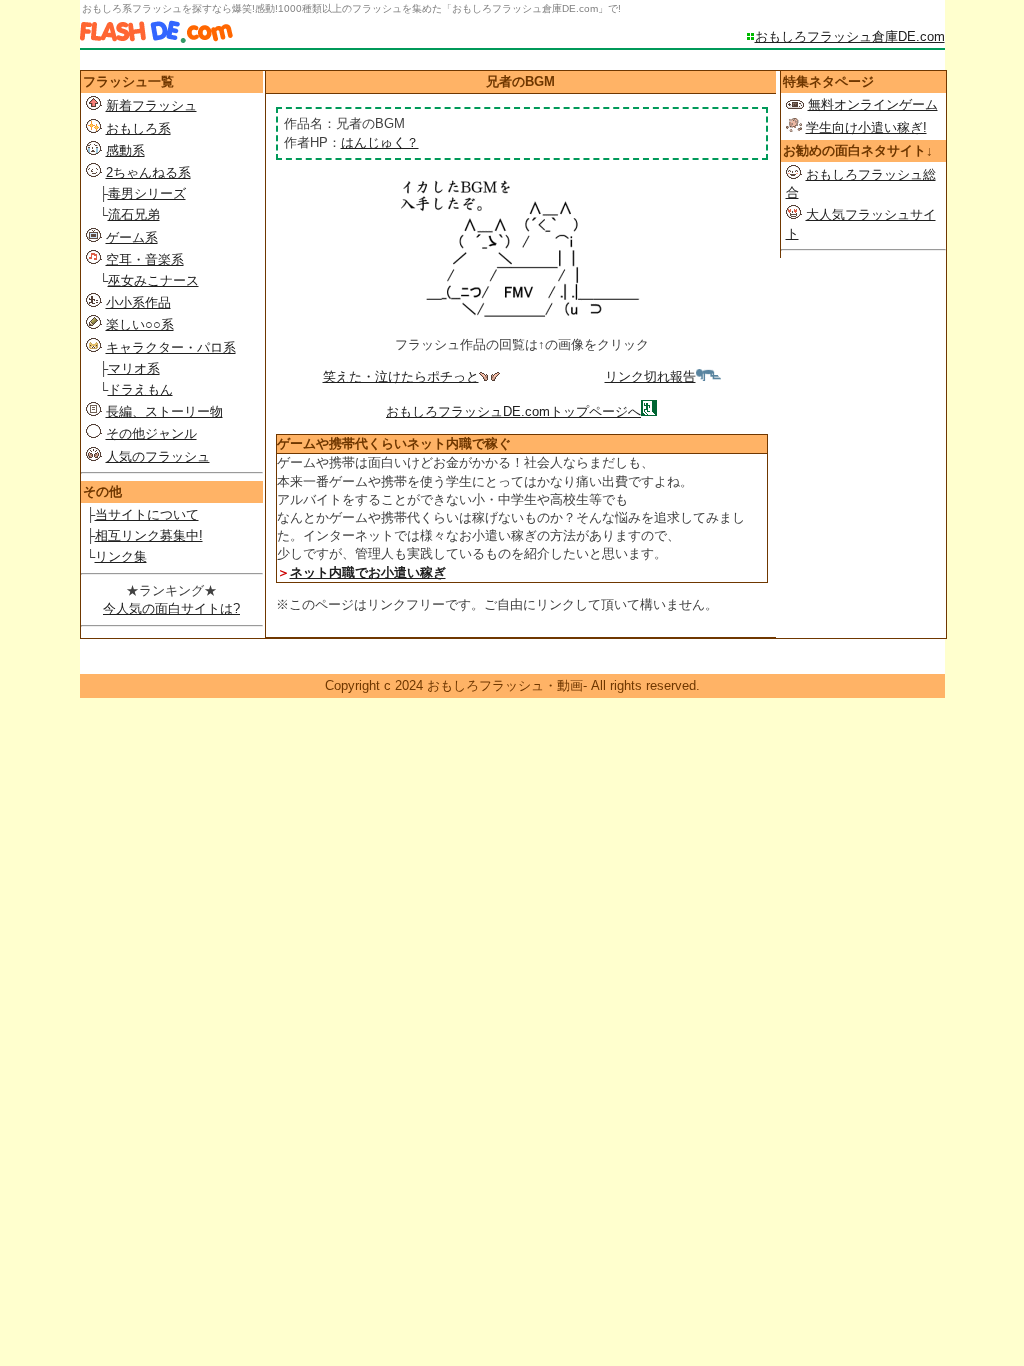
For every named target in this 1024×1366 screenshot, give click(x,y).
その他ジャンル (151, 433)
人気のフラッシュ (158, 456)
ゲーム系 (132, 237)
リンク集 (121, 556)
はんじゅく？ (380, 142)
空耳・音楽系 (145, 259)
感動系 (125, 150)
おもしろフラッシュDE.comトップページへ (513, 411)
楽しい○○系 (140, 324)
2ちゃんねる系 (148, 172)
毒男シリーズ (147, 193)
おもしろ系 (138, 128)
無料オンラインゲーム (873, 104)
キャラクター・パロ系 (171, 347)
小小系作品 (138, 302)
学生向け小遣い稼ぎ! (866, 127)
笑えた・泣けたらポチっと (401, 376)
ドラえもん (140, 389)
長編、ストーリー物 (164, 411)
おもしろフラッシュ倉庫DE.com (850, 36)
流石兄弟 (134, 214)
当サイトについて (147, 514)
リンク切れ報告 (650, 376)
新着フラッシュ (151, 105)
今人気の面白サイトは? (171, 608)
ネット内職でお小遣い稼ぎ (368, 572)
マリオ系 (134, 368)
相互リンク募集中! (149, 535)
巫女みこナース (153, 280)
